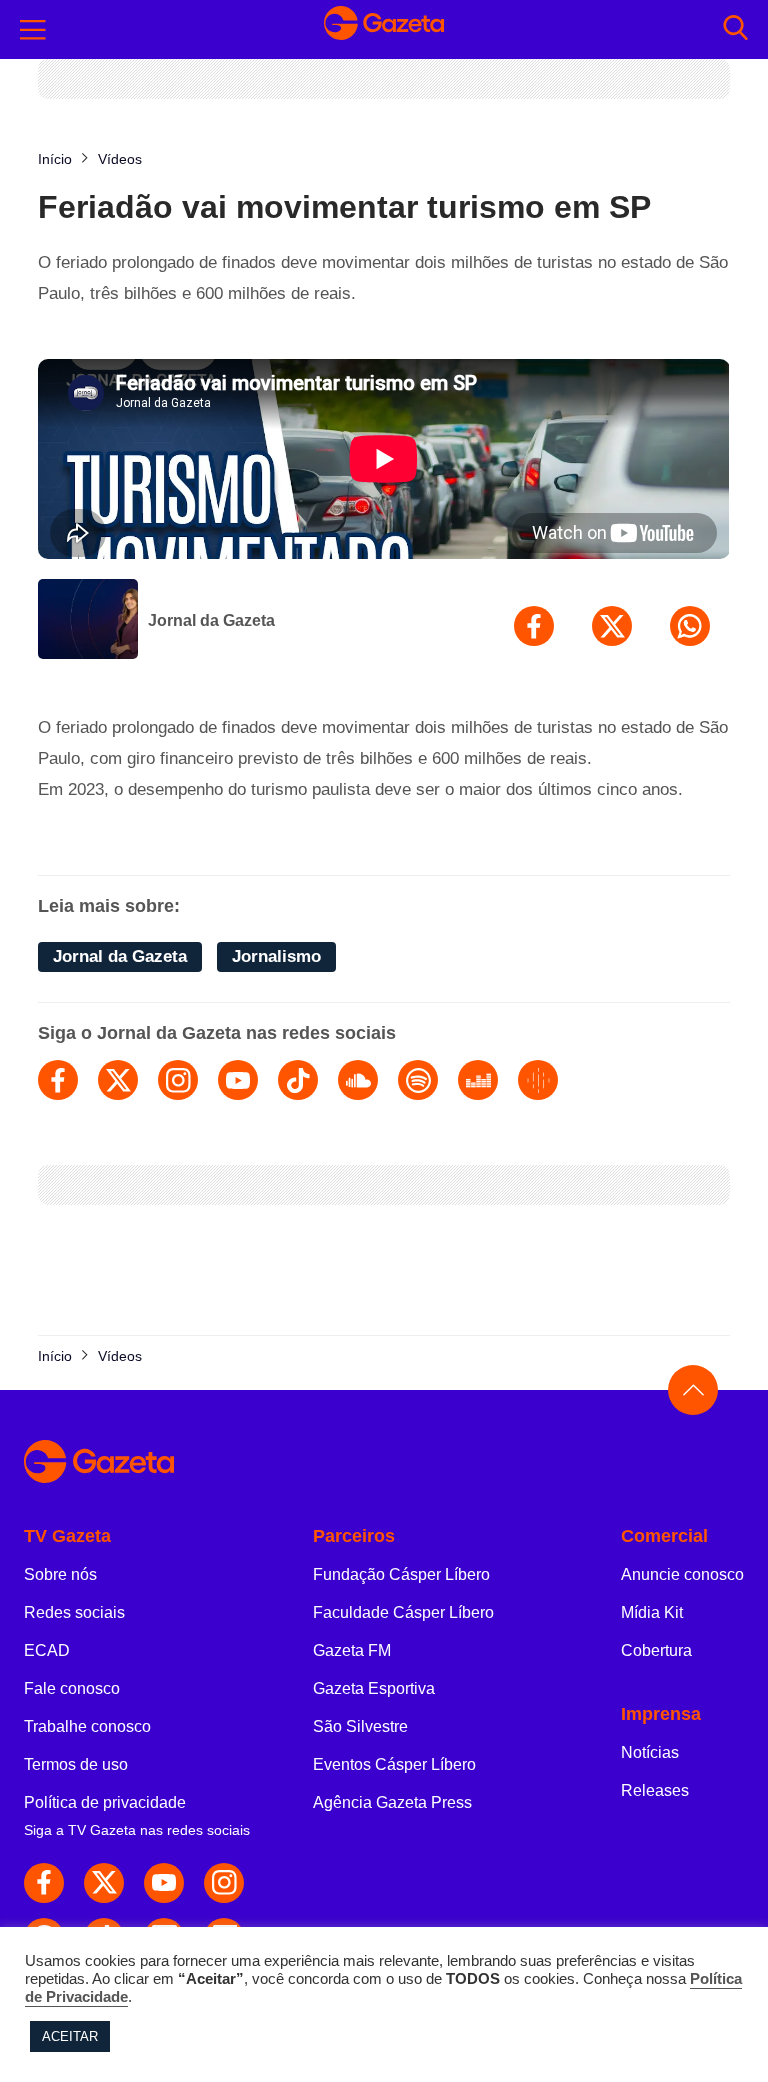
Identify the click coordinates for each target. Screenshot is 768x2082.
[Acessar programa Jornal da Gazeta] (88, 621)
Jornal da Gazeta (211, 620)
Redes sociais (74, 1612)
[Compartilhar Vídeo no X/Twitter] (612, 626)
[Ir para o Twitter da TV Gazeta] (104, 1883)
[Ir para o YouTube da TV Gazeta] (164, 1883)
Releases (655, 1790)
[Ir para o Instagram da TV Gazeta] (224, 1883)
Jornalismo (276, 956)
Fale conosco (72, 1688)
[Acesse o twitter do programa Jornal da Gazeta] (118, 1080)
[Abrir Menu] (33, 30)
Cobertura (656, 1650)
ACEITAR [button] (70, 2036)
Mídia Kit (652, 1612)
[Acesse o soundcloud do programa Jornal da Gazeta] (358, 1080)
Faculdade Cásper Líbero (403, 1612)
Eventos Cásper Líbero (394, 1764)
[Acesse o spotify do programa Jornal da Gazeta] (418, 1080)
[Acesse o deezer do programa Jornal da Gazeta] (478, 1080)
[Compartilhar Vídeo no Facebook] (534, 626)
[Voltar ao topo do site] (693, 1390)
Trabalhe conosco (87, 1726)
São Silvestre (360, 1726)
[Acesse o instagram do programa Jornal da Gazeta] (178, 1080)
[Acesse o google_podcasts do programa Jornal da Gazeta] (538, 1080)
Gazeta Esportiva (374, 1688)
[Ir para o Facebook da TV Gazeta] (44, 1883)
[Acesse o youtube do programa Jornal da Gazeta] (238, 1080)
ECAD (47, 1650)
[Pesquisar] (735, 29)
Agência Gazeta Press (392, 1802)
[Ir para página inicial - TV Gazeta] (384, 29)
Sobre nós (60, 1574)
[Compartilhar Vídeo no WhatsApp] (690, 626)
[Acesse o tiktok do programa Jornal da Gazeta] (298, 1080)
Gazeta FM (352, 1650)
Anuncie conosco (682, 1574)
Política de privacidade (105, 1802)
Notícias (650, 1752)
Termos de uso (76, 1764)
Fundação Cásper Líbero (401, 1574)
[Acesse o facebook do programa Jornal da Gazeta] (58, 1080)
